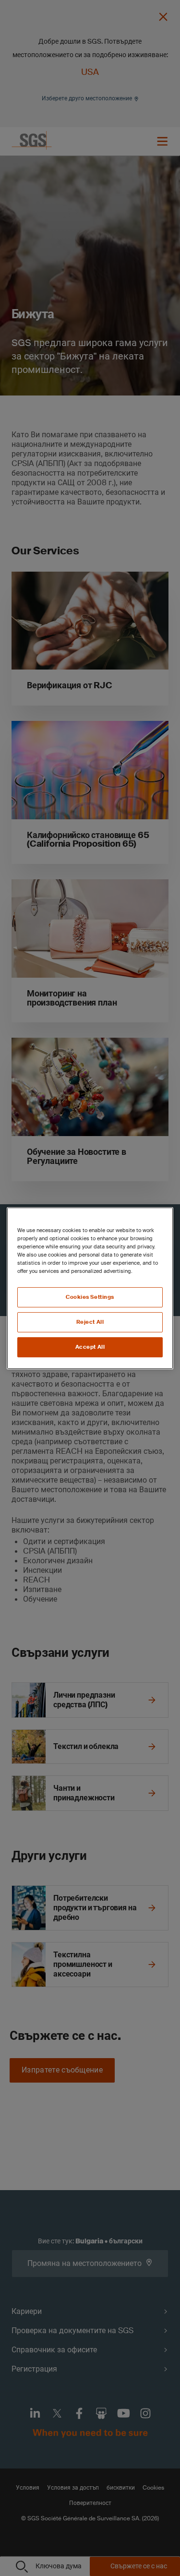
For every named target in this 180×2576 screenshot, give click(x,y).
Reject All (90, 1322)
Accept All (90, 1347)
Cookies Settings (90, 1297)
